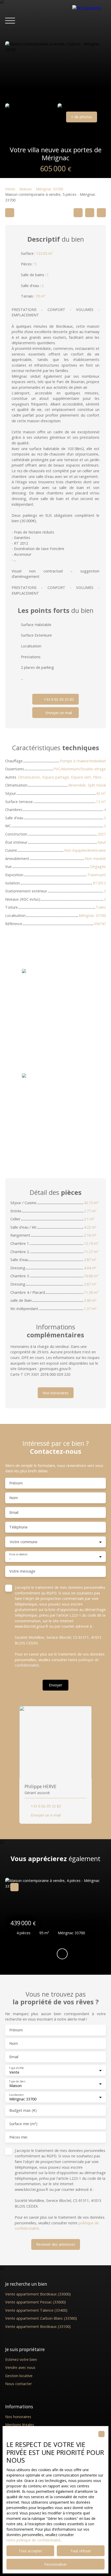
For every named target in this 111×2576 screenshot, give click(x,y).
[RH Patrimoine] (89, 21)
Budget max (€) (23, 2110)
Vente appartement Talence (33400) (36, 2310)
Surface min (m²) (23, 2124)
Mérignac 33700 (49, 189)
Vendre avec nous (20, 2367)
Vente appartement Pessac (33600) (35, 2302)
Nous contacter (18, 2384)
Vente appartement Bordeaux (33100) (38, 2326)
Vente (10, 189)
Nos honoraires (18, 2417)
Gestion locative (19, 2376)
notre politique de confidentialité (33, 2540)
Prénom (16, 1483)
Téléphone (18, 1527)
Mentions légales (20, 2425)
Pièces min (18, 2137)
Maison (26, 189)
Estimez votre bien (21, 2359)
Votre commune (24, 1542)
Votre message (22, 1571)
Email (14, 1513)
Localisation (16, 2095)
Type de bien (17, 2081)
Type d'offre (16, 2068)
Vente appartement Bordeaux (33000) (38, 2294)
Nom (14, 1498)
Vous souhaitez (18, 1554)
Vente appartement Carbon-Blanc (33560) (41, 2318)
